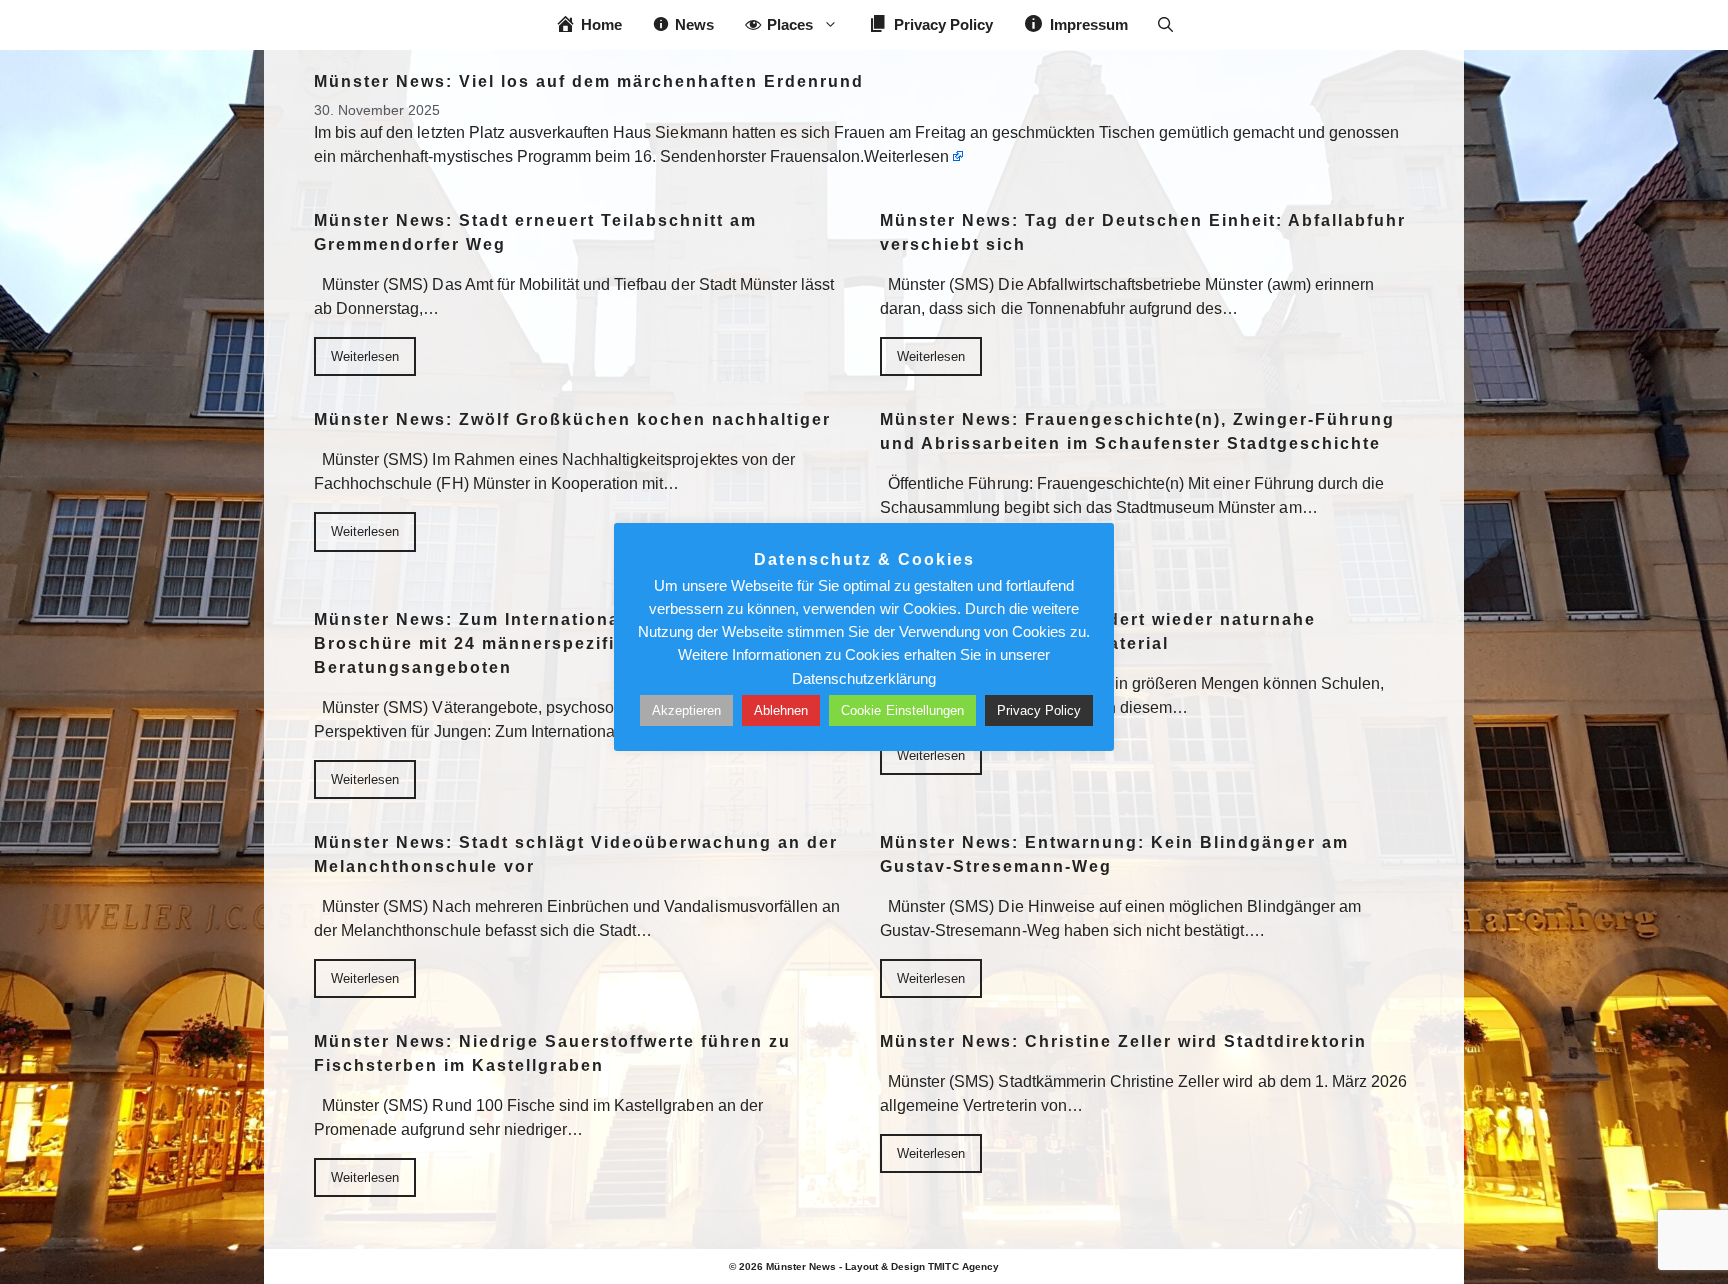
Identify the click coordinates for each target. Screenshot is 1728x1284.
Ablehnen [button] (781, 710)
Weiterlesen (906, 156)
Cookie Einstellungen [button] (902, 710)
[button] (1165, 25)
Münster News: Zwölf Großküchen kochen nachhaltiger (572, 419)
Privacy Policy (1039, 710)
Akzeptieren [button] (686, 710)
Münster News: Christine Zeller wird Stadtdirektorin (1123, 1041)
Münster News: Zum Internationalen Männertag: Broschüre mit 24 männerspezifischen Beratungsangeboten (537, 643)
